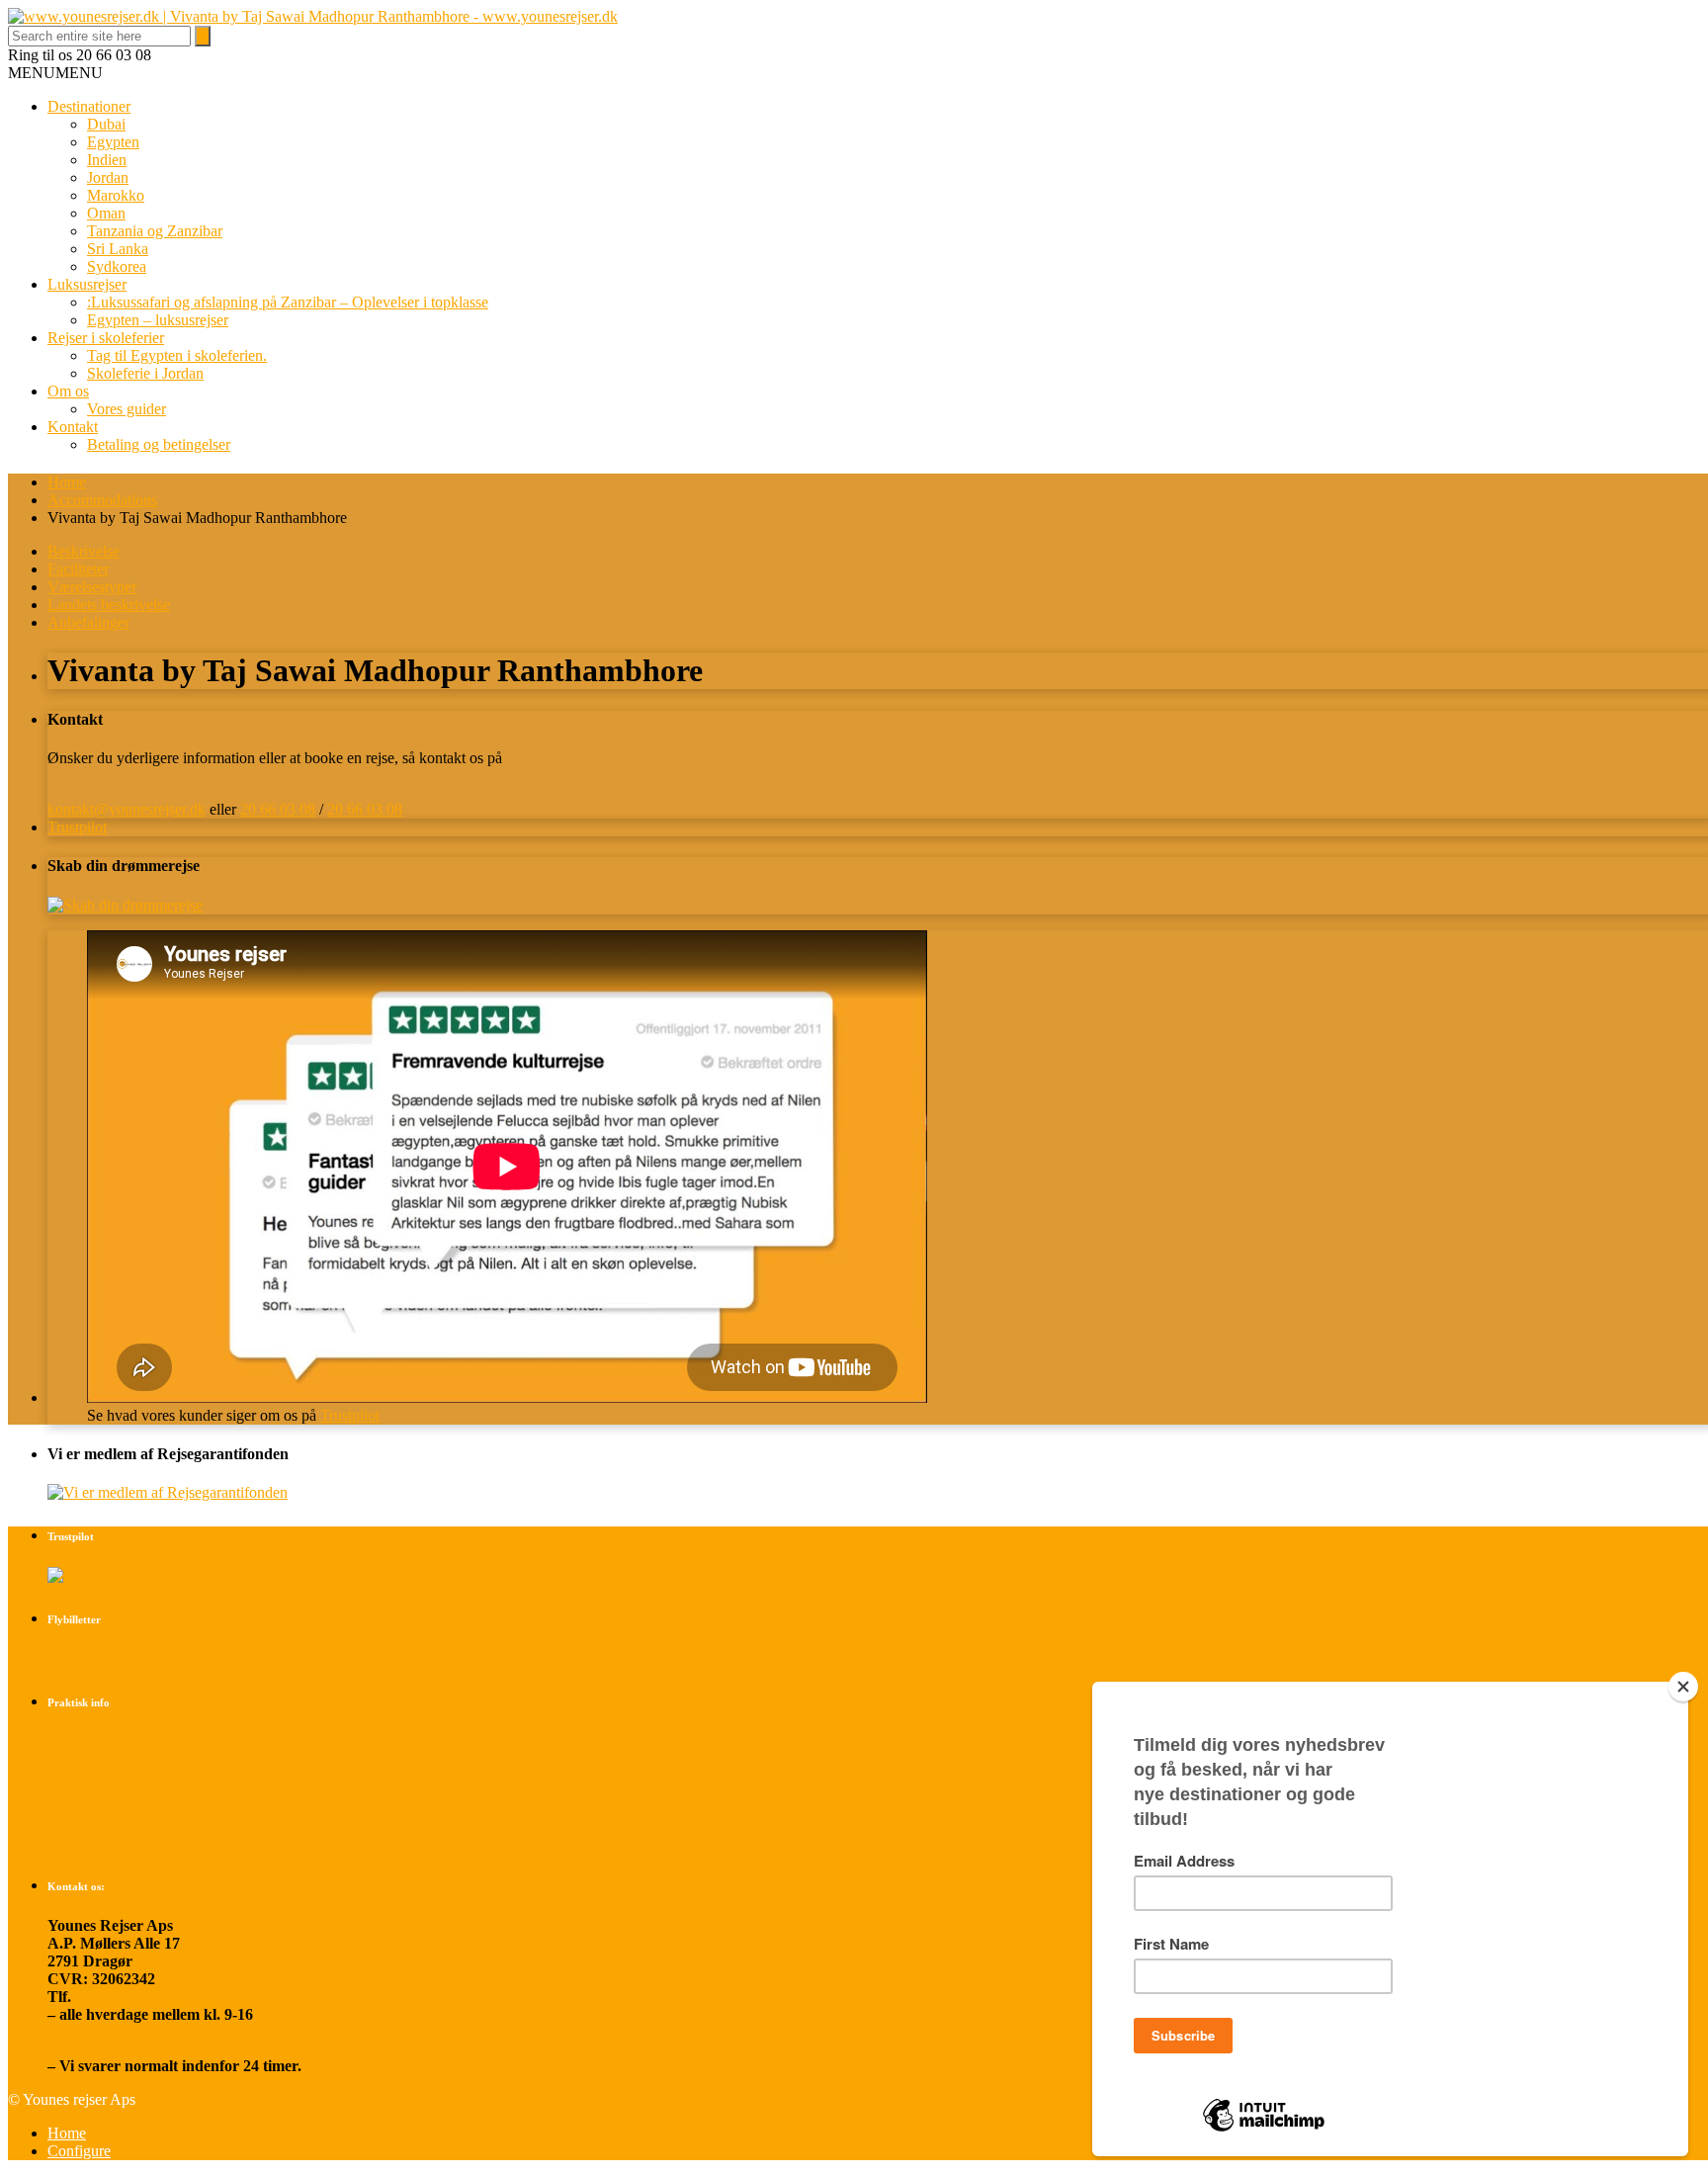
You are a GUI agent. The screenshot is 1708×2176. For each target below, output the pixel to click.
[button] (55, 73)
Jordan (108, 177)
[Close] (1683, 1687)
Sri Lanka (118, 249)
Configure (79, 2151)
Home (67, 482)
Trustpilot (77, 827)
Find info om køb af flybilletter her (163, 1658)
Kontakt (73, 427)
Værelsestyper (92, 587)
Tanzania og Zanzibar (155, 231)
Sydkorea (117, 266)
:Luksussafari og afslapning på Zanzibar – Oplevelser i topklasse (288, 302)
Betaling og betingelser (159, 444)
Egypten (113, 142)
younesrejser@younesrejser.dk (150, 2048)
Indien (107, 160)
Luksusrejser (87, 284)
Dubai (106, 124)
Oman (106, 213)
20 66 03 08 (278, 809)
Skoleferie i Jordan (145, 373)
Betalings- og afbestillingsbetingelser (168, 1741)
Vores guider (127, 409)
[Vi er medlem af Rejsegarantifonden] (168, 1492)
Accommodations (102, 500)
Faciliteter (78, 569)
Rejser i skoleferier (106, 338)
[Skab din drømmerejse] (125, 905)
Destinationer (89, 106)
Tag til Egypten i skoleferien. (177, 355)
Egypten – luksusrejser (158, 320)
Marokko (116, 195)
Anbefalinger (88, 622)
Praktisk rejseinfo (107, 1775)
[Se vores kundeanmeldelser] (85, 1575)
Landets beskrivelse (109, 605)
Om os (68, 391)
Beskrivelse (84, 551)
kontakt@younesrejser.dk (127, 809)
